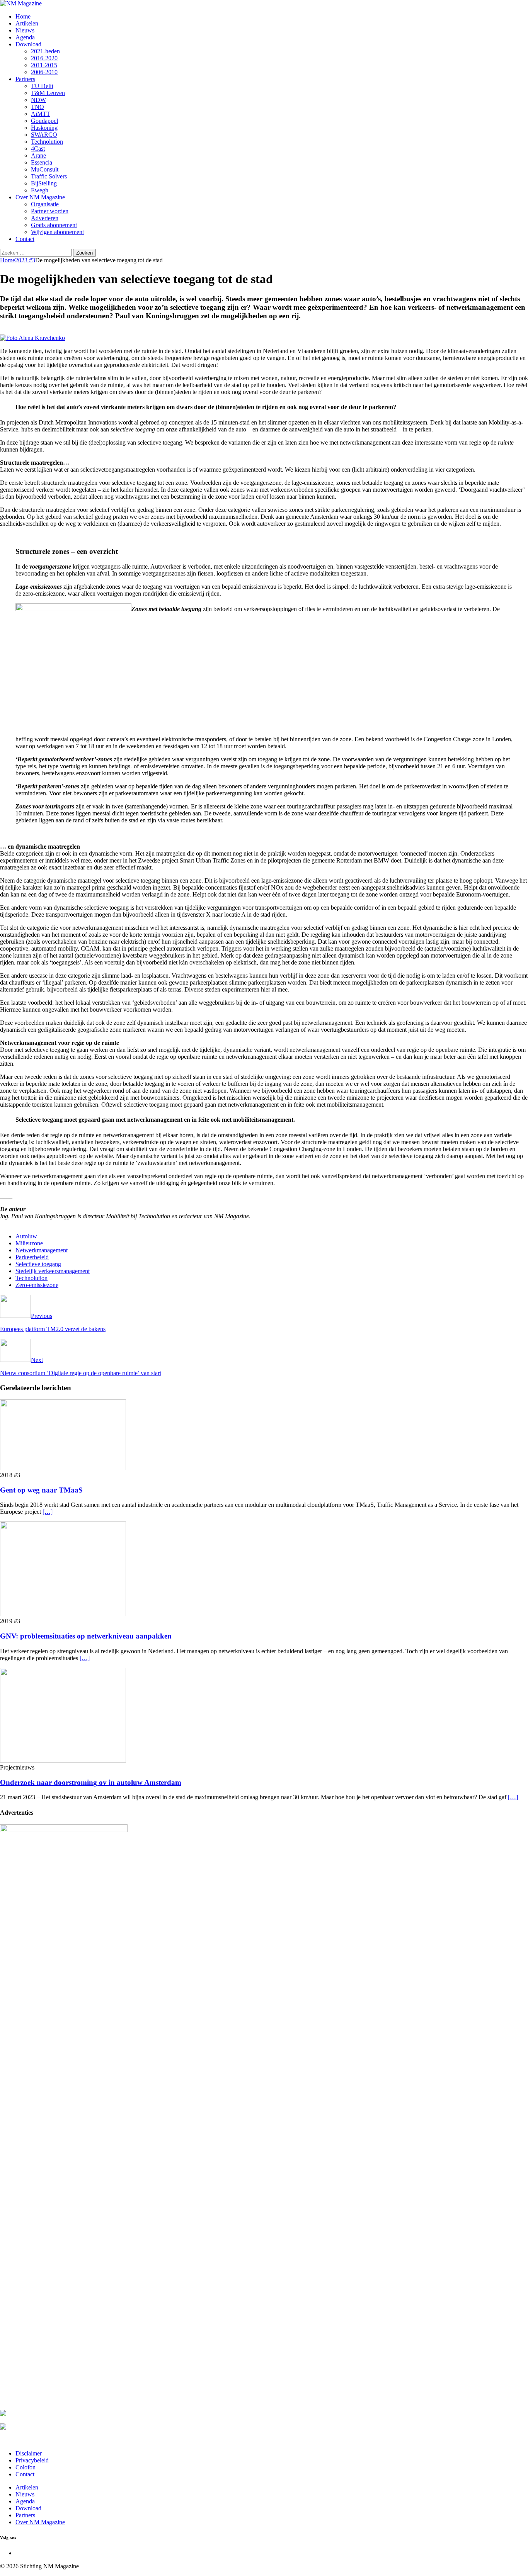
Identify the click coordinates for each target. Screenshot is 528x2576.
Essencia (42, 162)
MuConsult (45, 169)
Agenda (25, 37)
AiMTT (41, 114)
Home (23, 16)
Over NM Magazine (40, 197)
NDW (38, 100)
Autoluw (26, 1236)
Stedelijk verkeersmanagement (53, 1271)
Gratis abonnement (54, 225)
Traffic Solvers (49, 176)
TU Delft (42, 86)
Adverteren (45, 218)
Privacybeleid (32, 2460)
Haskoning (44, 128)
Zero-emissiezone (37, 1285)
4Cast (38, 149)
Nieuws (25, 30)
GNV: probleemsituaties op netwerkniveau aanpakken (86, 1636)
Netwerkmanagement (42, 1250)
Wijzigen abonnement (57, 232)
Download (28, 44)
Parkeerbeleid (32, 1257)
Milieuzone (29, 1243)
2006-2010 (44, 72)
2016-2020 (44, 58)
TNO (37, 107)
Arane (38, 155)
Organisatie (45, 204)
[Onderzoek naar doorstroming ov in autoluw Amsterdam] (63, 1760)
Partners (25, 79)
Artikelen (27, 23)
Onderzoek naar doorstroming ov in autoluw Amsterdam (91, 1782)
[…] (48, 1512)
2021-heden (45, 51)
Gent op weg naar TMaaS (41, 1490)
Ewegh (40, 190)
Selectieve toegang (38, 1264)
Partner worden (50, 211)
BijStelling (44, 183)
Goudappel (44, 121)
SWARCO (44, 135)
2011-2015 (44, 65)
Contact (25, 239)
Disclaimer (29, 2453)
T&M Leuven (48, 93)
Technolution (47, 142)
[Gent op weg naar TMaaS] (63, 1468)
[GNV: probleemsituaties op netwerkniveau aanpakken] (63, 1614)
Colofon (26, 2467)
